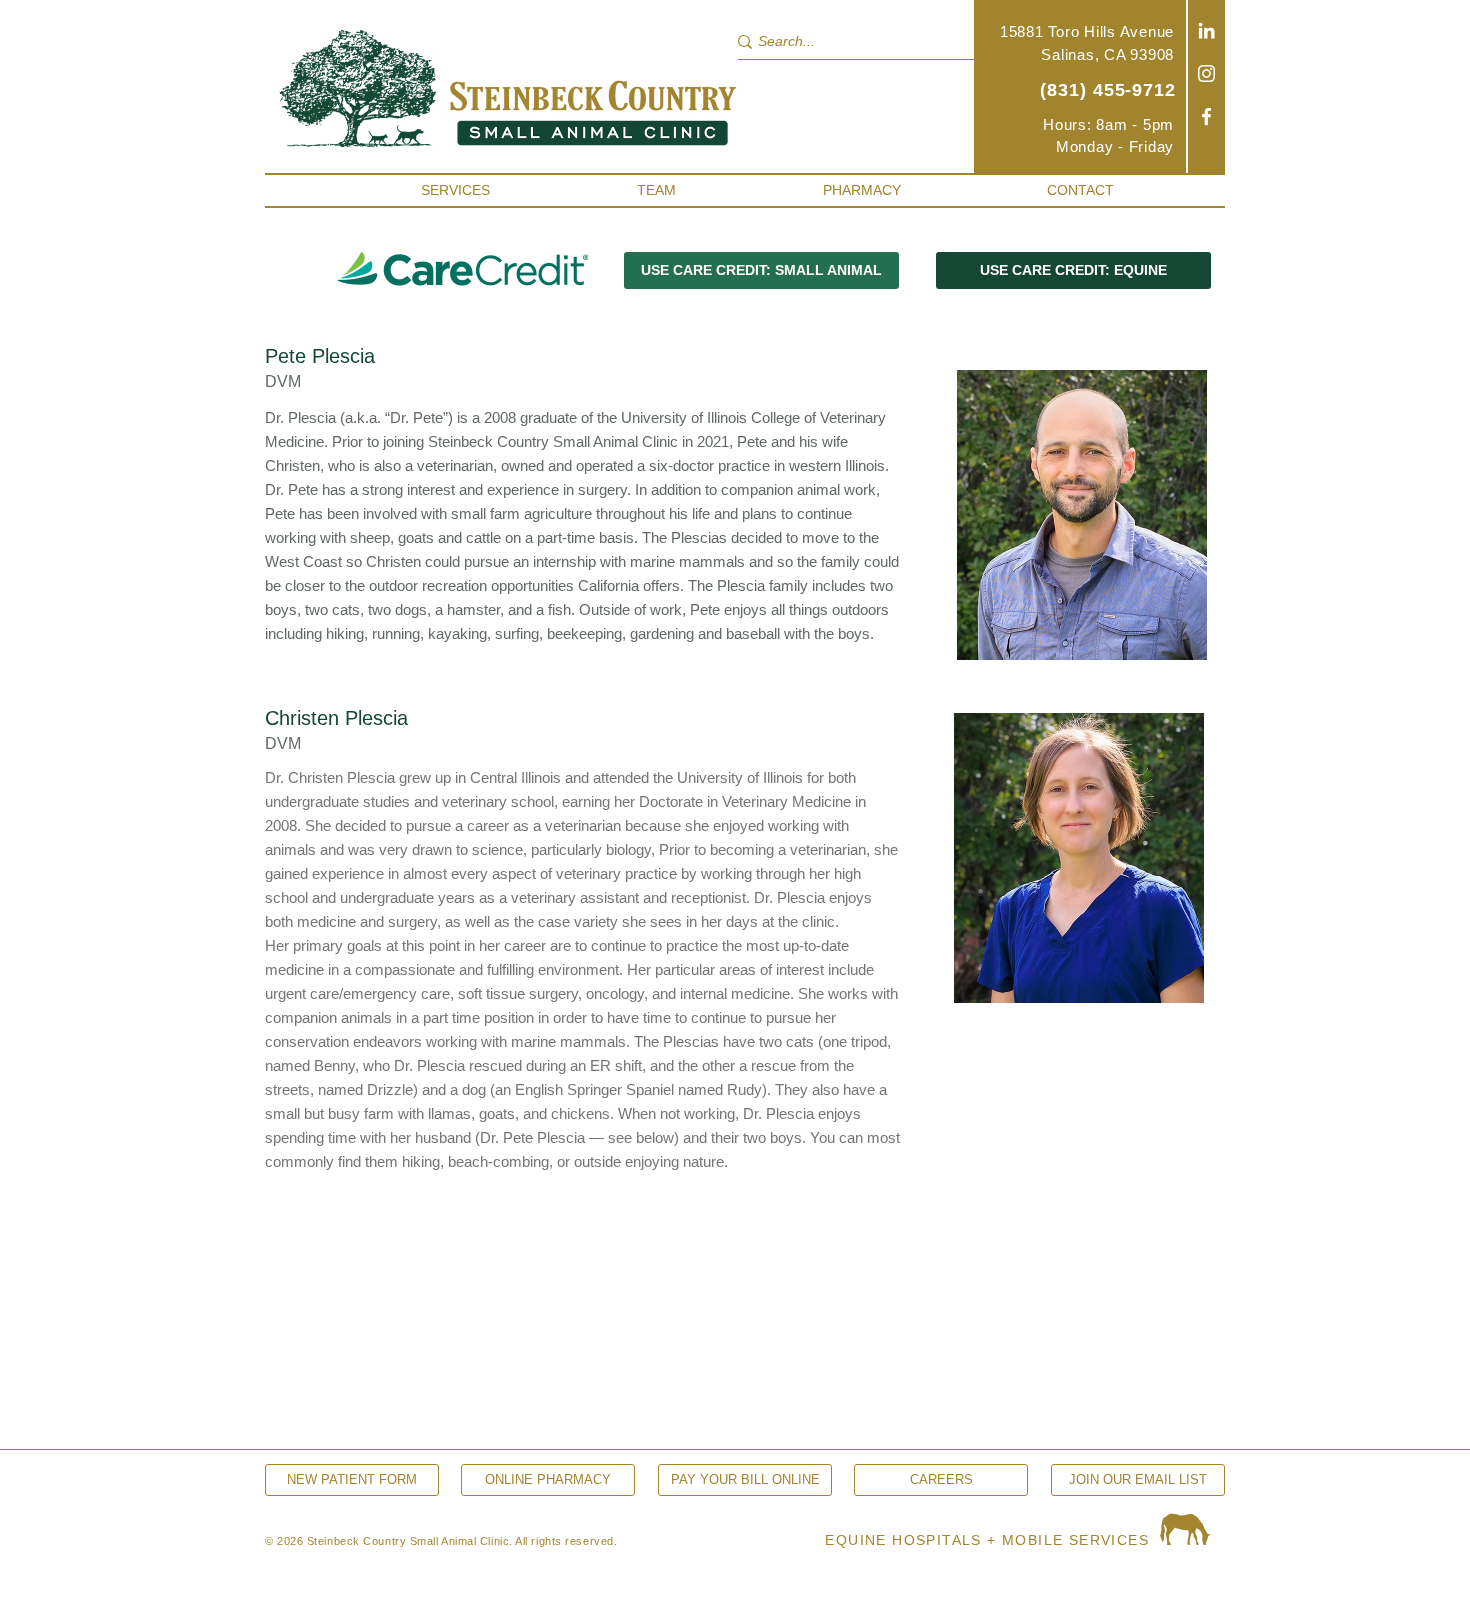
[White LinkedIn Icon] (1206, 30)
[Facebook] (1206, 116)
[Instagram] (1206, 73)
